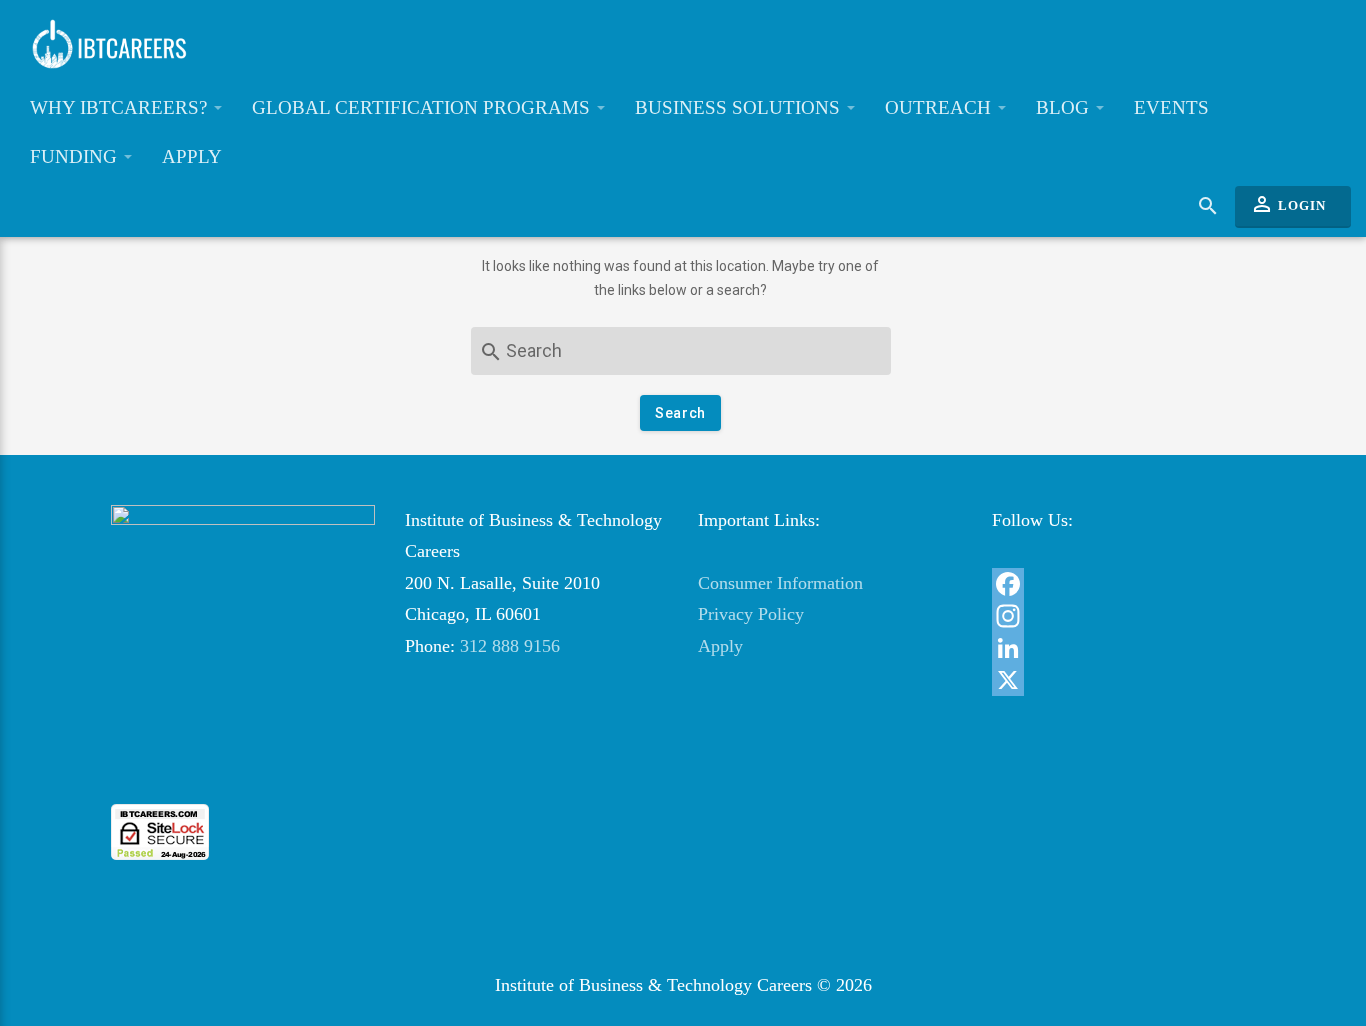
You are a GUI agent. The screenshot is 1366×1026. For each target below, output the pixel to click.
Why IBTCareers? (121, 107)
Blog (1065, 107)
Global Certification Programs (423, 107)
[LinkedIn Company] (1124, 648)
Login (1288, 204)
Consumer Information (780, 583)
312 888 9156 (510, 646)
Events (1171, 107)
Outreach (940, 107)
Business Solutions (740, 107)
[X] (1124, 680)
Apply (192, 156)
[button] (243, 767)
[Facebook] (1124, 584)
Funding (76, 156)
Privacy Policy (751, 614)
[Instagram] (1124, 616)
